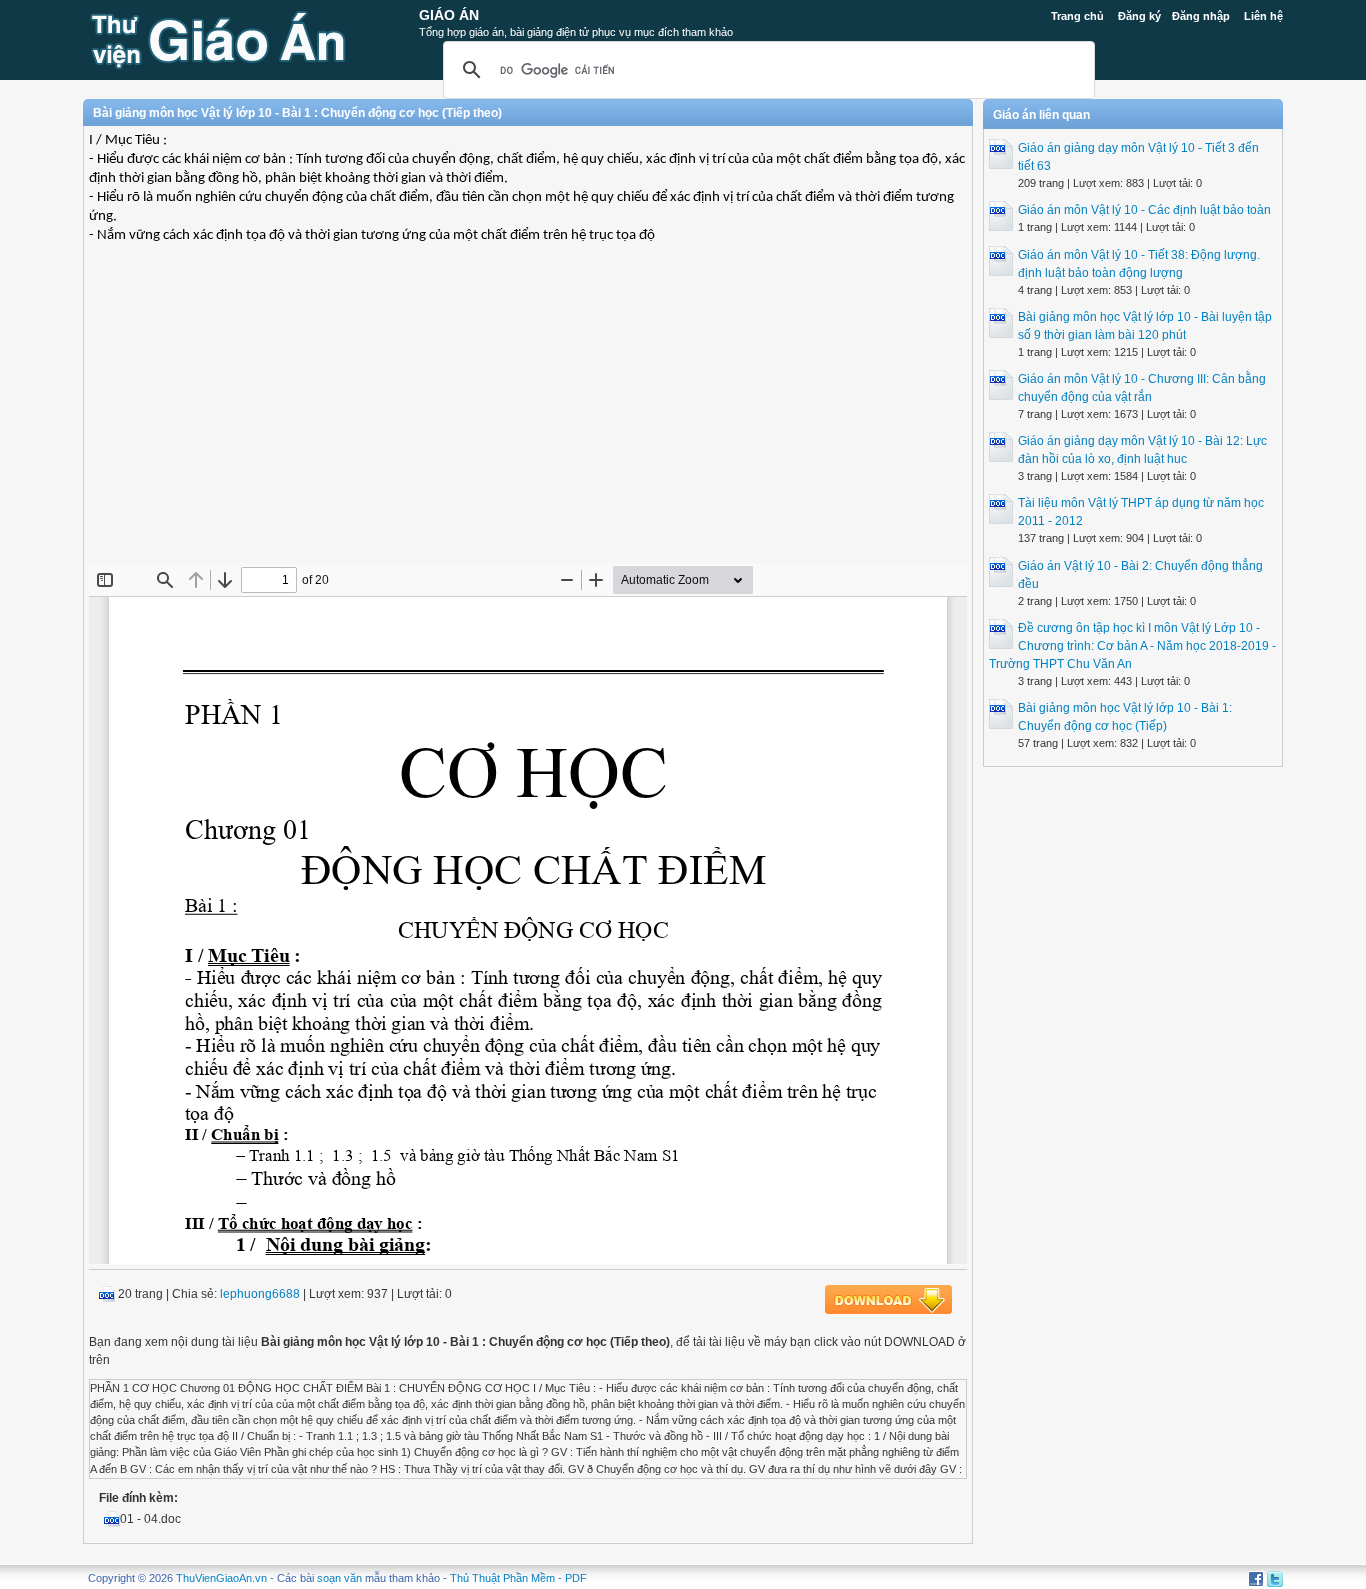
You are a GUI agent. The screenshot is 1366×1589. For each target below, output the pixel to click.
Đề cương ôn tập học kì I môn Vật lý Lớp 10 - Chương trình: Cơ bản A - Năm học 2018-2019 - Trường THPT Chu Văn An (1132, 646)
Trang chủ (1077, 16)
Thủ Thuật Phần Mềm (502, 1578)
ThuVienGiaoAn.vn (221, 1578)
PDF (576, 1578)
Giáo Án (449, 15)
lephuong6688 (260, 1294)
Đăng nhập (1201, 16)
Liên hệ (1263, 16)
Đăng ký (1139, 16)
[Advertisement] (528, 419)
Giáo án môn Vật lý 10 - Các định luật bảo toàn (1144, 210)
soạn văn (339, 1578)
